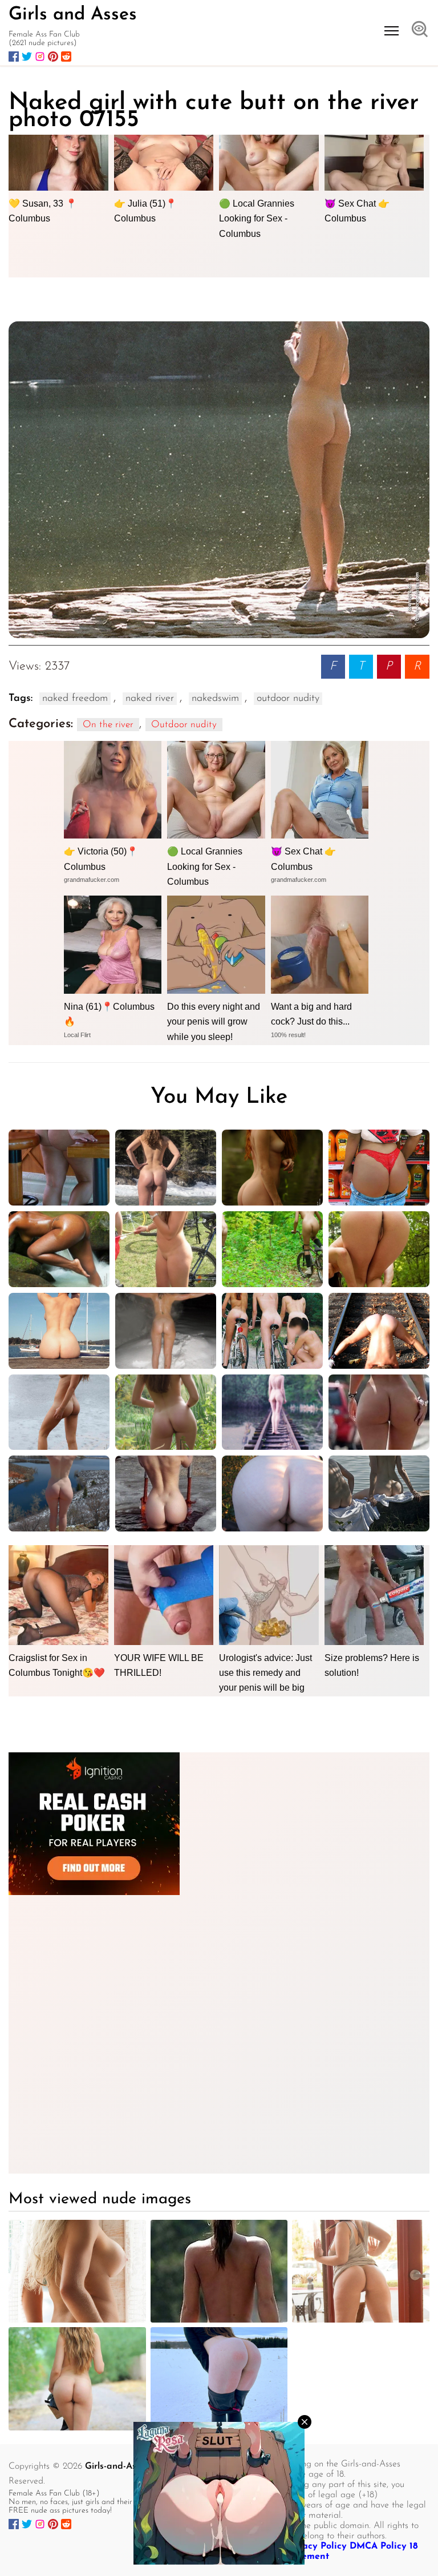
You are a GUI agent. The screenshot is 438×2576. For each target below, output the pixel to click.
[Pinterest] (53, 57)
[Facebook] (14, 57)
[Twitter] (27, 57)
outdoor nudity (288, 699)
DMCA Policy (378, 2546)
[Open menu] (392, 31)
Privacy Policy (316, 2546)
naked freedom (75, 699)
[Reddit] (66, 57)
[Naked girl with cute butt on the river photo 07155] (219, 480)
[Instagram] (40, 57)
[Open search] (420, 30)
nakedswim (215, 699)
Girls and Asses (73, 15)
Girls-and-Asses (117, 2466)
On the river (108, 725)
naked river (150, 699)
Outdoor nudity (184, 725)
